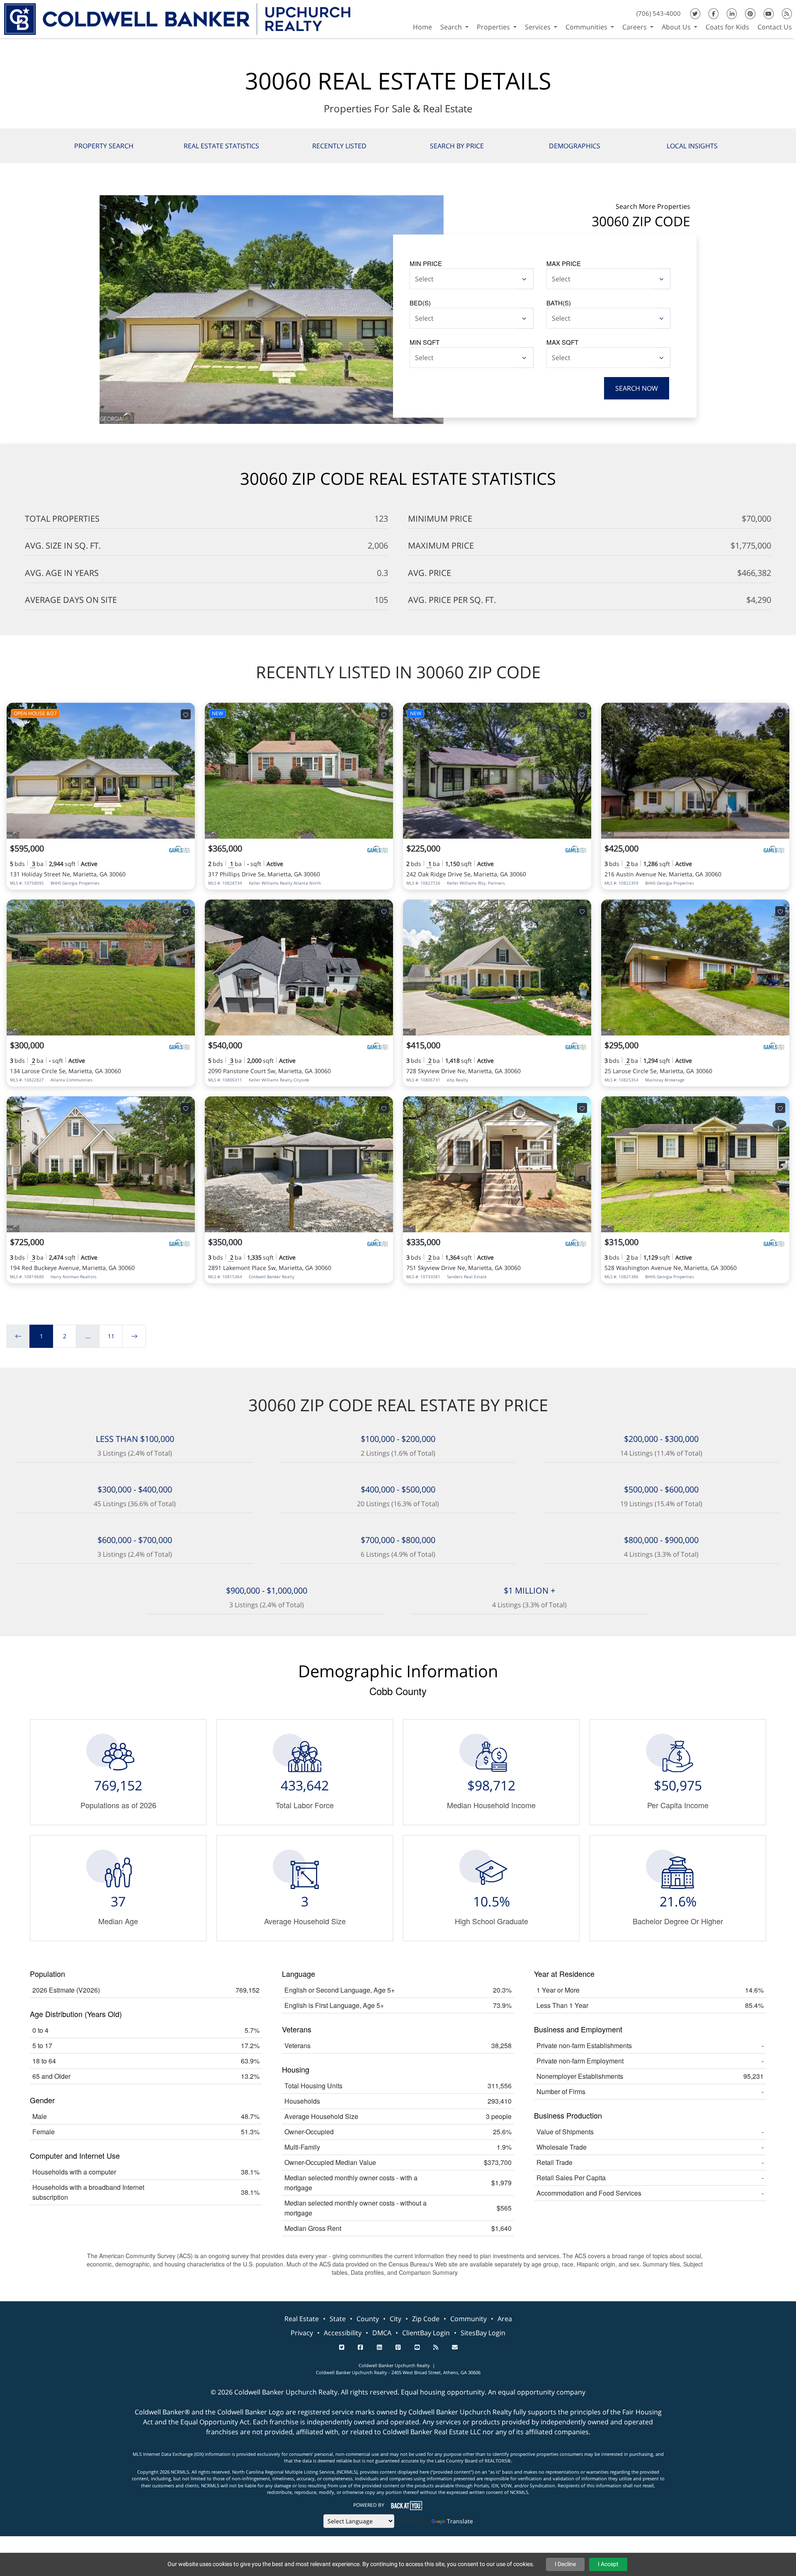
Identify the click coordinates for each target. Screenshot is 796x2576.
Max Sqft (562, 342)
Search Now (637, 388)
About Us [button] (677, 27)
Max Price (564, 263)
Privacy (302, 2333)
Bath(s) (559, 303)
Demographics (575, 146)
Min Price (426, 263)
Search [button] (452, 27)
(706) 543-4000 (659, 13)
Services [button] (539, 27)
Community (468, 2319)
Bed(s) (420, 303)
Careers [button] (635, 27)
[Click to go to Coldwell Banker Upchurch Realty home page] (177, 18)
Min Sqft (425, 342)
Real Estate (302, 2319)
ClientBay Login (426, 2333)
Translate (460, 2521)
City (396, 2319)
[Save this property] (186, 714)
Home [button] (422, 27)
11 (111, 1336)
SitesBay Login (483, 2333)
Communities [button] (587, 27)
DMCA (382, 2333)
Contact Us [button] (775, 27)
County (368, 2319)
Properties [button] (494, 27)
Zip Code (426, 2319)
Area (505, 2319)
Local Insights (692, 146)
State (338, 2319)
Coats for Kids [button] (727, 27)
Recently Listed (339, 146)
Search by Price (457, 146)
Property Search (104, 146)
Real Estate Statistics (221, 146)
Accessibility (343, 2333)
